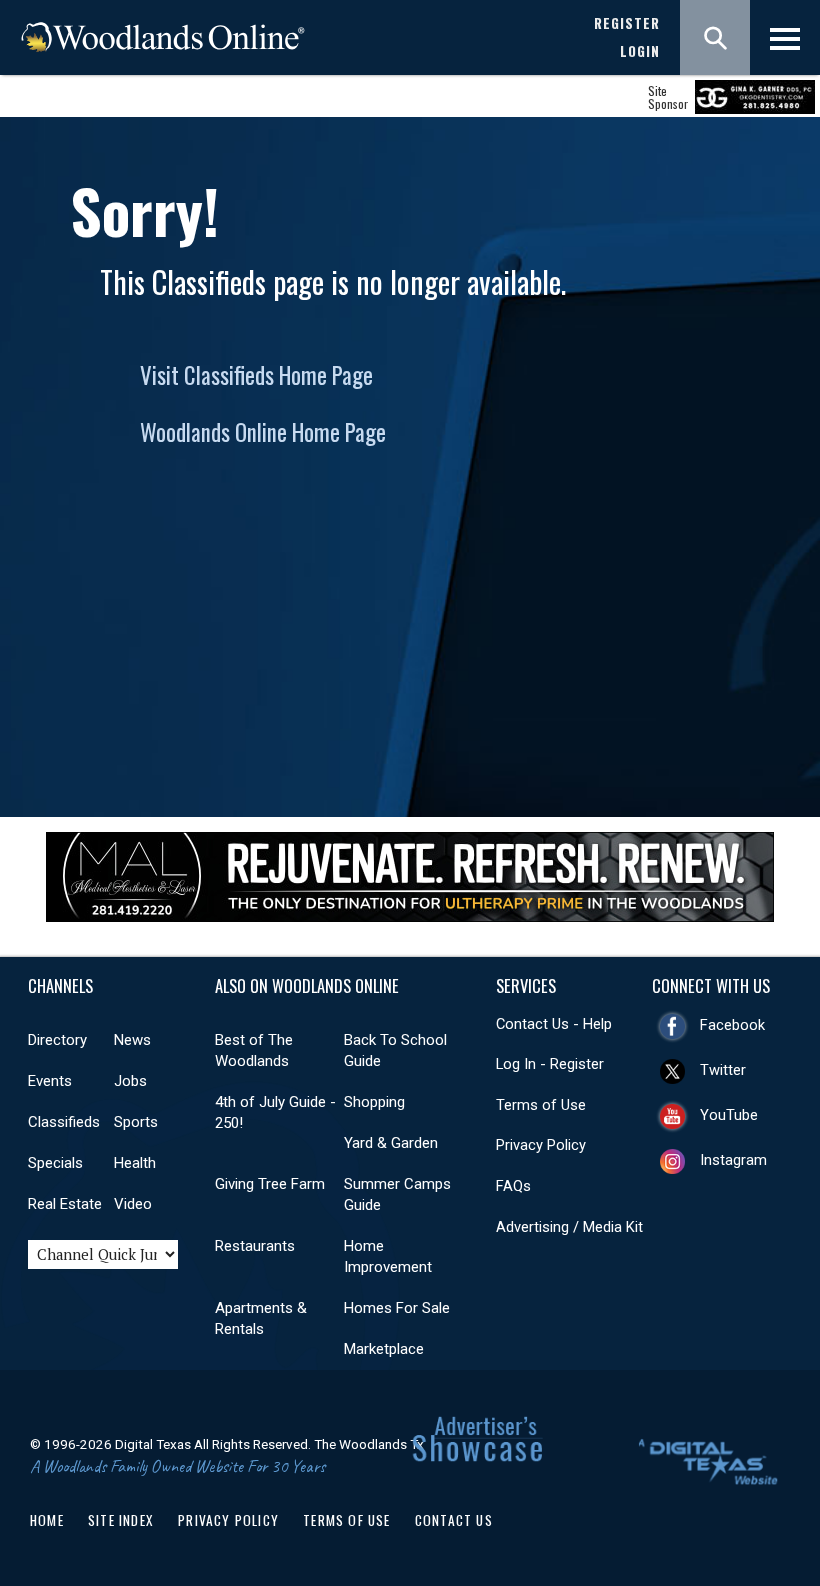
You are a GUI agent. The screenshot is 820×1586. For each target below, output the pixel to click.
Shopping (374, 1102)
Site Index (121, 1520)
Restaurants (255, 1246)
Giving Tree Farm (270, 1184)
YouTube (729, 1115)
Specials (55, 1163)
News (132, 1040)
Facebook (732, 1025)
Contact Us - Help (554, 1024)
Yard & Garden (391, 1143)
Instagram (733, 1160)
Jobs (130, 1081)
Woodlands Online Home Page (263, 432)
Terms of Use (541, 1105)
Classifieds (64, 1122)
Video (133, 1204)
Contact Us (454, 1520)
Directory (57, 1040)
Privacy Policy (541, 1145)
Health (135, 1163)
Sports (136, 1122)
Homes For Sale (397, 1308)
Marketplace (384, 1349)
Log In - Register (550, 1064)
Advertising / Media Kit (569, 1227)
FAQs (513, 1186)
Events (50, 1081)
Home (47, 1520)
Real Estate (65, 1204)
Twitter (723, 1070)
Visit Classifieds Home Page (256, 375)
